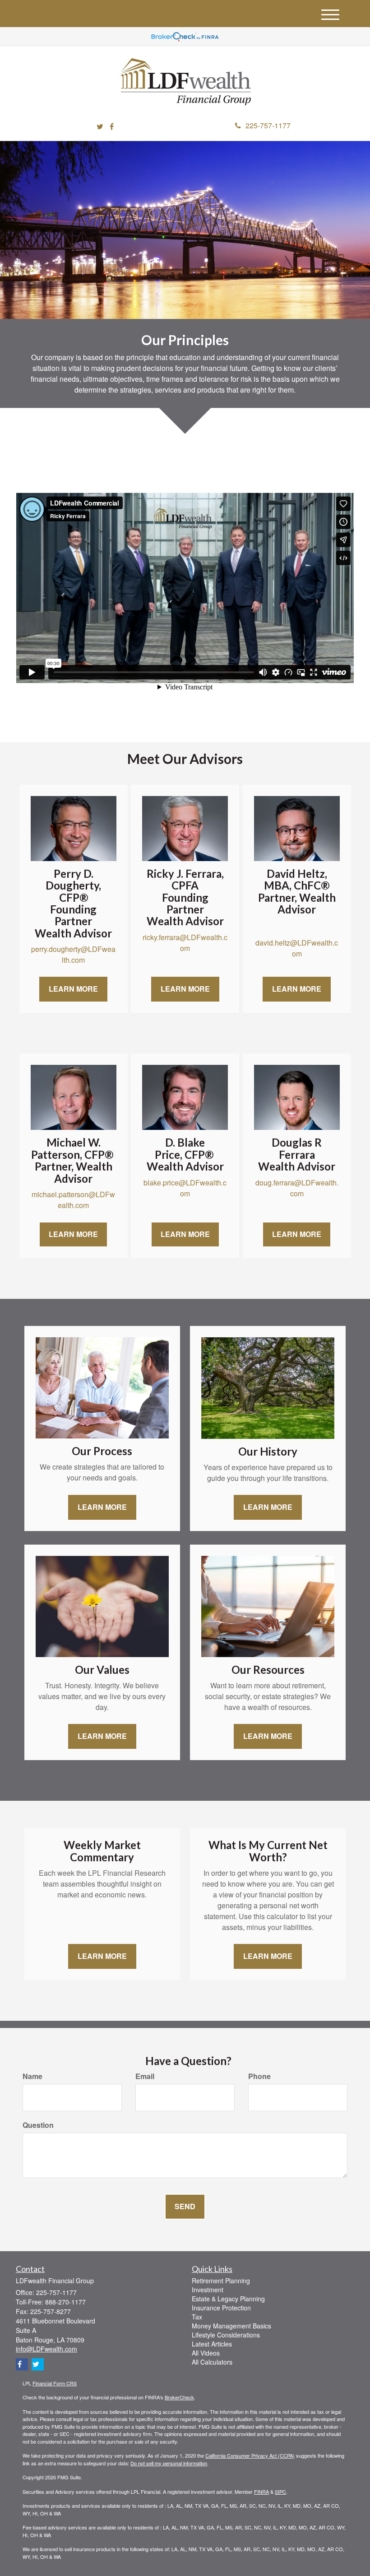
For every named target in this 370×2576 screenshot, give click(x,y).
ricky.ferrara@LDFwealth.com (185, 943)
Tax (197, 2317)
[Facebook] (112, 127)
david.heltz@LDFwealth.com (297, 948)
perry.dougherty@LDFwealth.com (73, 954)
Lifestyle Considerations (226, 2335)
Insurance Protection (221, 2308)
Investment (208, 2290)
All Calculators (212, 2362)
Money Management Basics (231, 2326)
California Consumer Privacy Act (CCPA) (250, 2455)
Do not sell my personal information (169, 2463)
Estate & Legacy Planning (228, 2299)
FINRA (261, 2492)
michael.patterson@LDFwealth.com (73, 1200)
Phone (259, 2076)
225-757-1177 (268, 125)
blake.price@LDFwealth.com (185, 1188)
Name (32, 2076)
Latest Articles (212, 2344)
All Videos (206, 2353)
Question (38, 2125)
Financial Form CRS (55, 2383)
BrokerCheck (179, 2397)
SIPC (280, 2492)
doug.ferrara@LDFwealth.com (297, 1188)
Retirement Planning (221, 2281)
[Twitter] (100, 127)
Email (145, 2076)
